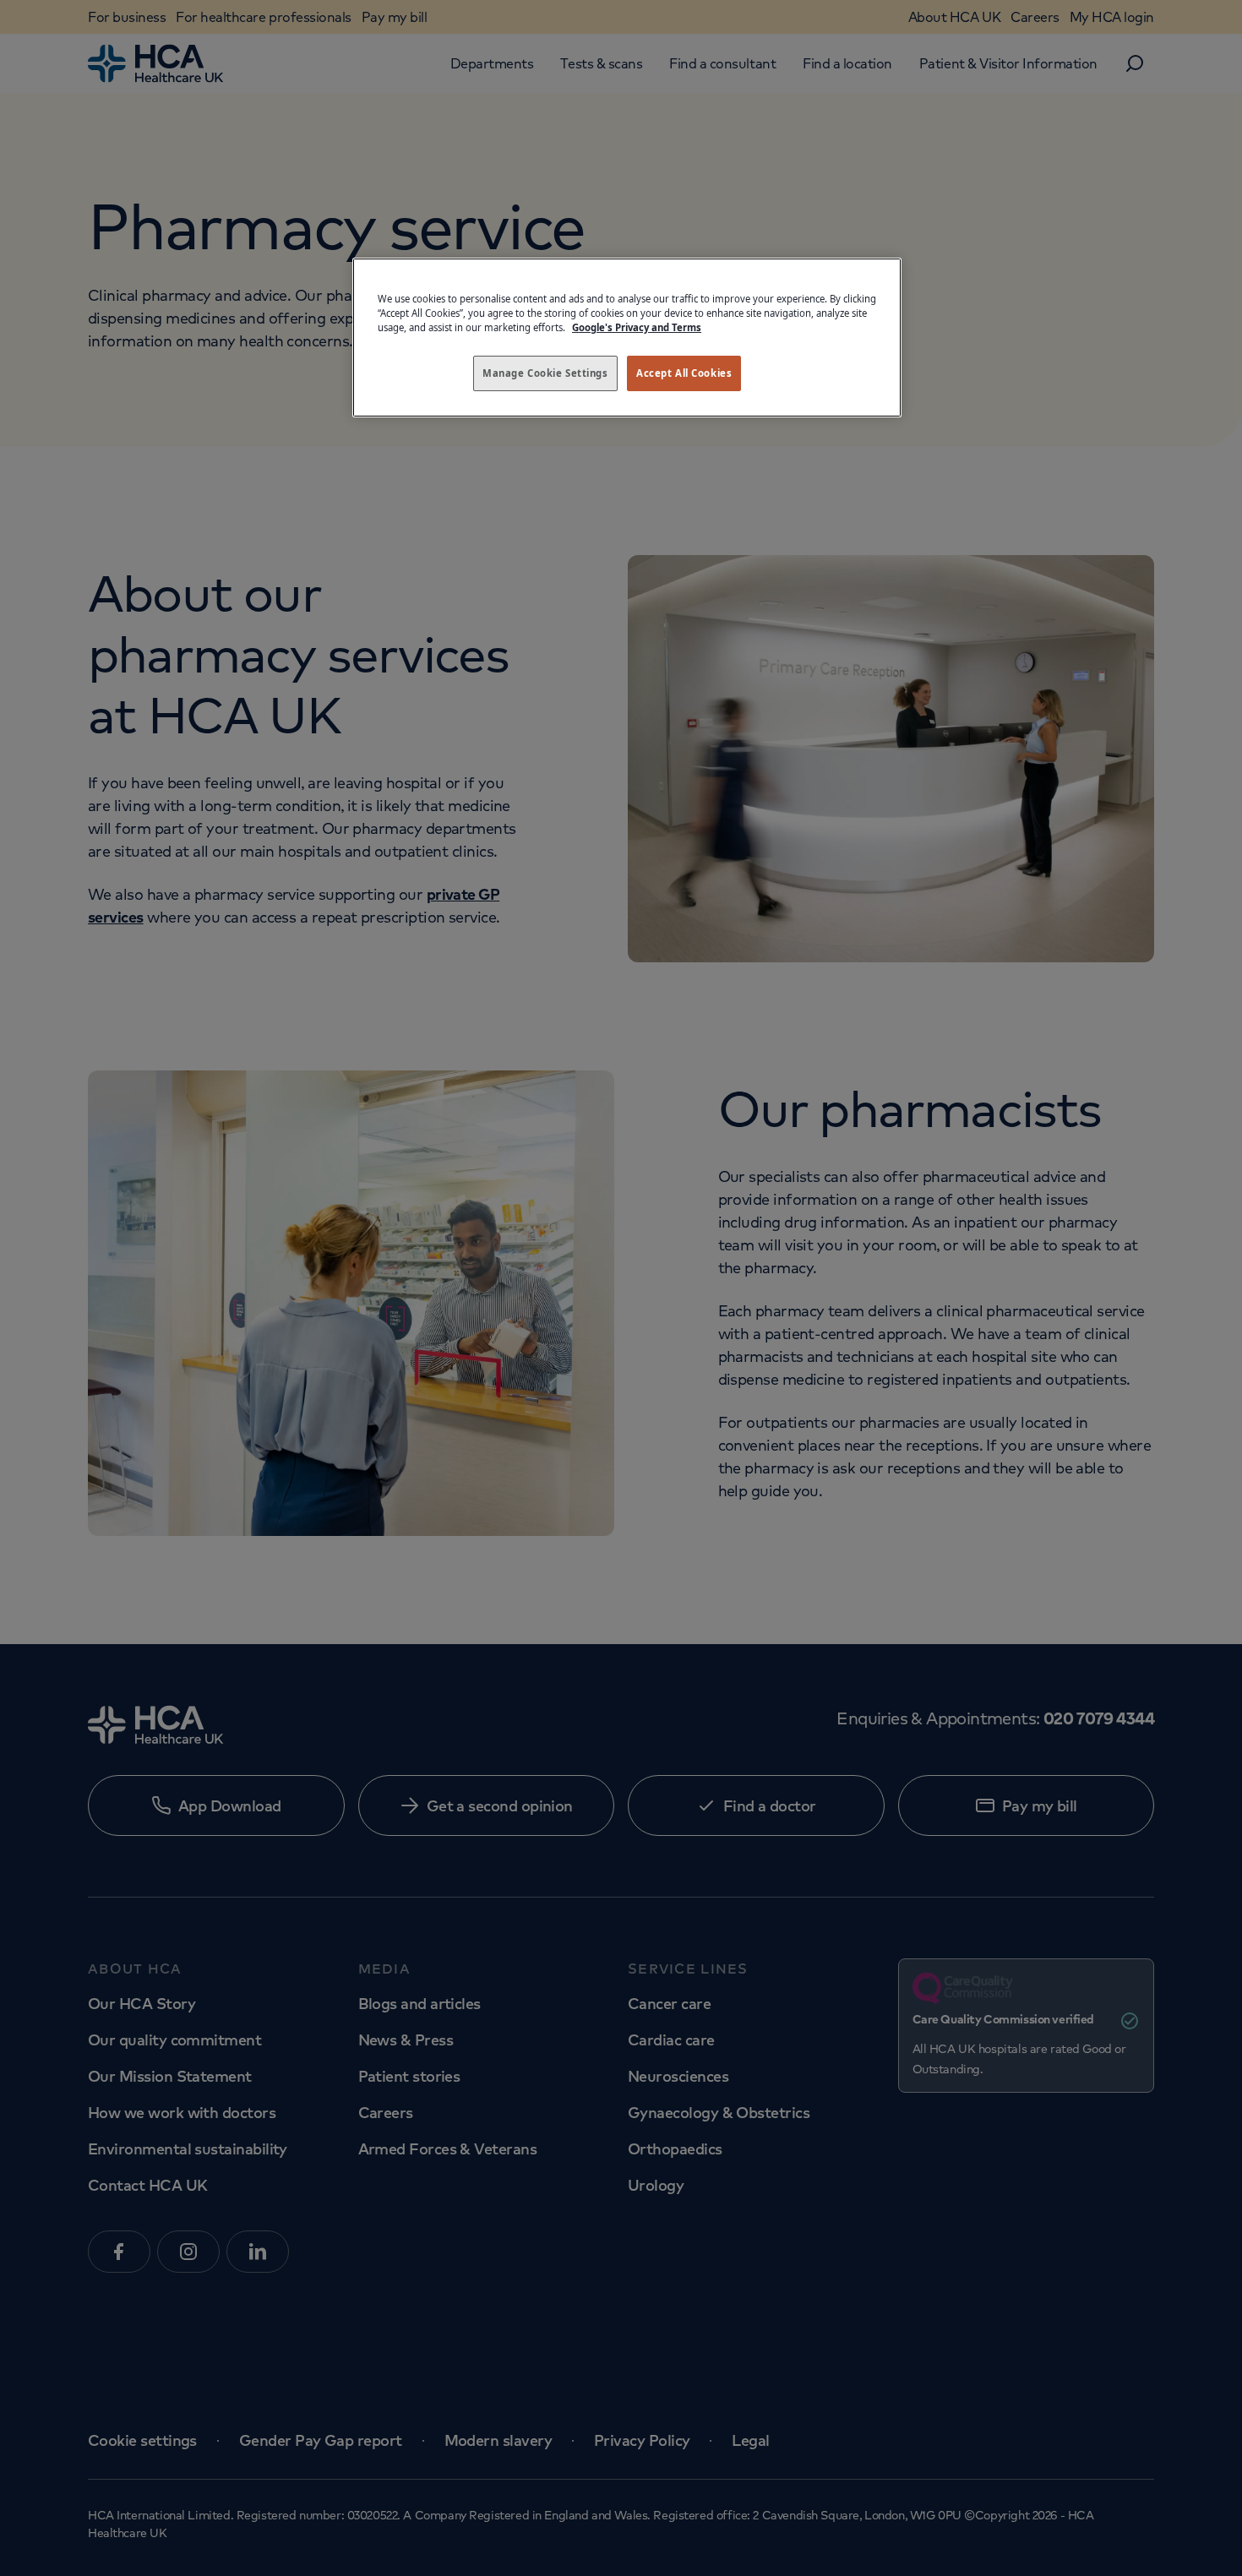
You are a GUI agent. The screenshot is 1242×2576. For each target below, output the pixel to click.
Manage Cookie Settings (545, 373)
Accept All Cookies (684, 373)
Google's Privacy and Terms (637, 327)
